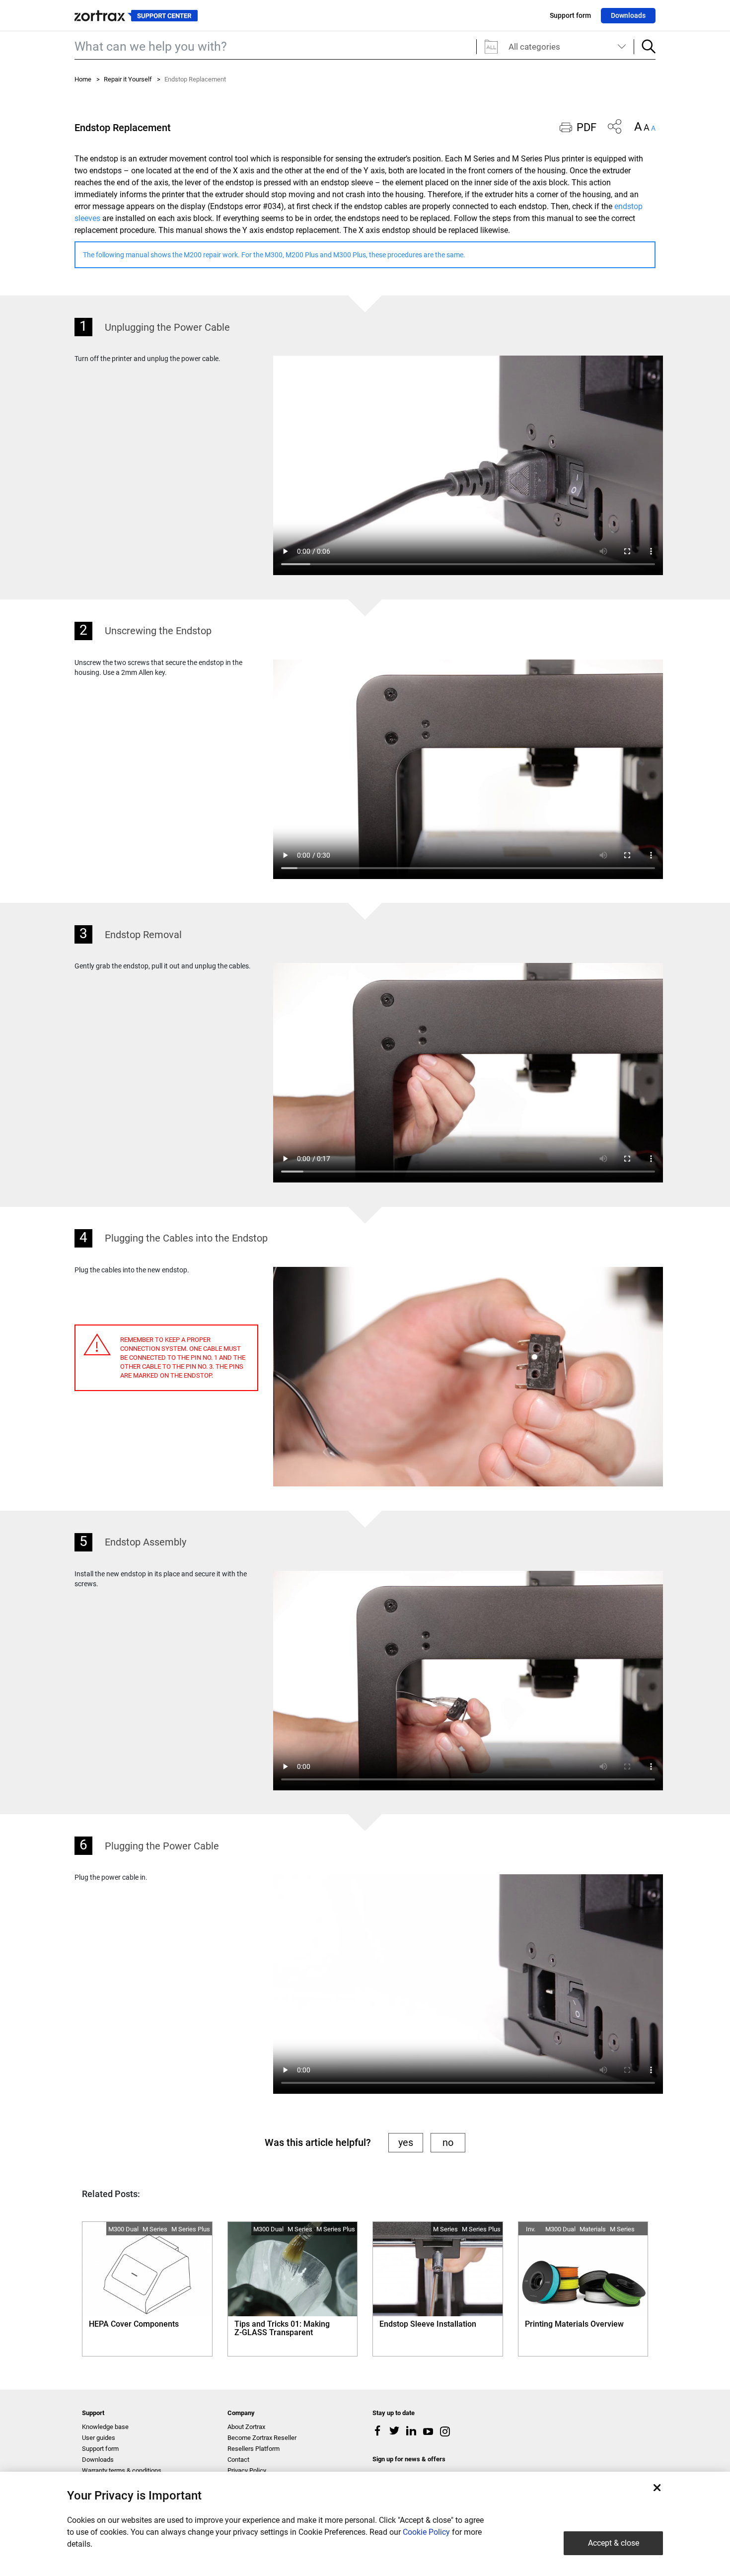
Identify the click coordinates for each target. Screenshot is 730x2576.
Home (83, 79)
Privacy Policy (247, 2470)
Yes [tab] (406, 2142)
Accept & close (614, 2543)
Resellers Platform (254, 2449)
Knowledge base (105, 2427)
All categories (534, 47)
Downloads (628, 15)
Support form (570, 15)
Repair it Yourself (128, 79)
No (448, 2142)
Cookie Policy (426, 2532)
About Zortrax (246, 2427)
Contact (238, 2460)
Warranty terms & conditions (122, 2470)
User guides (99, 2438)
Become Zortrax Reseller (262, 2438)
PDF (586, 127)
